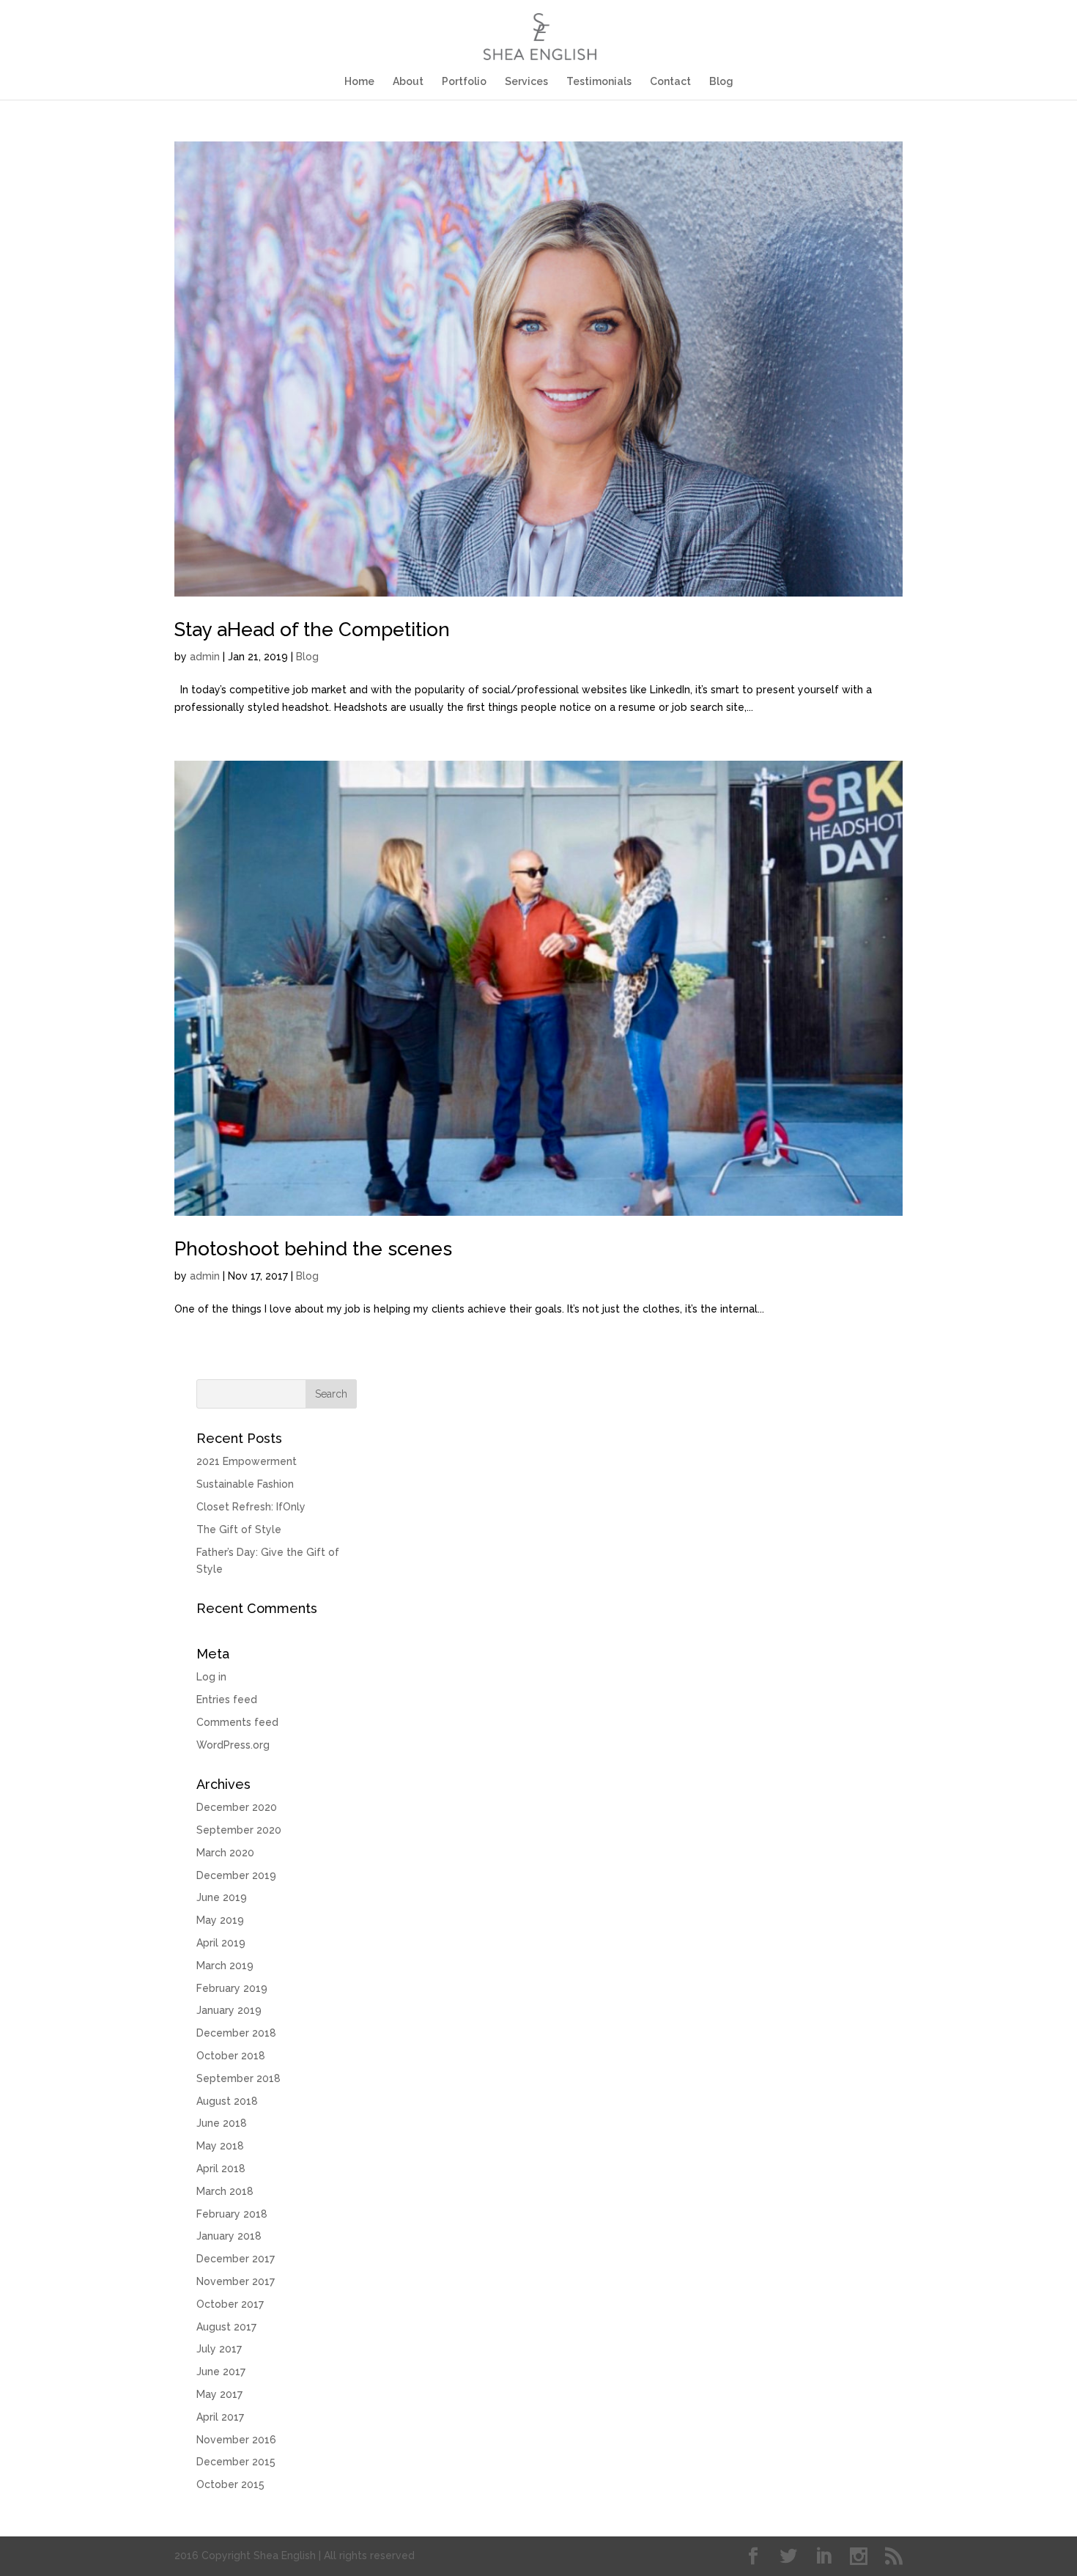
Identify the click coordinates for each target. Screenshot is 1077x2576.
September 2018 (238, 2078)
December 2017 (236, 2259)
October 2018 (231, 2056)
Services (526, 82)
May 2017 (219, 2394)
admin (205, 657)
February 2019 (232, 1988)
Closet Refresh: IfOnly (251, 1507)
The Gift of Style (239, 1529)
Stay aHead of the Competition (312, 630)
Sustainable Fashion (245, 1484)
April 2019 (221, 1943)
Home (359, 82)
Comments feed (237, 1722)
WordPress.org (233, 1745)
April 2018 (221, 2169)
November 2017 (236, 2281)
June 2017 (221, 2372)
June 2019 (222, 1897)
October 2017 (230, 2304)
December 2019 (236, 1875)
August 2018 (227, 2101)
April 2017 (220, 2417)
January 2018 (229, 2236)
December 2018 (236, 2033)
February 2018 (232, 2214)
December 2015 (236, 2462)
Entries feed (227, 1700)
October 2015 (230, 2484)
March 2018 (225, 2191)
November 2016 (236, 2440)
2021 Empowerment (247, 1461)
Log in (211, 1677)
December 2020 (237, 1807)
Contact (670, 82)
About (408, 82)
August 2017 (226, 2327)
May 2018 (220, 2146)
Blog (721, 82)
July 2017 (219, 2349)
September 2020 (239, 1830)
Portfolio (464, 82)
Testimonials (599, 82)
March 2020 (225, 1853)
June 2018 (222, 2123)
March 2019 (225, 1966)
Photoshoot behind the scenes (313, 1249)
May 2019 (220, 1920)
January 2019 (229, 2010)
